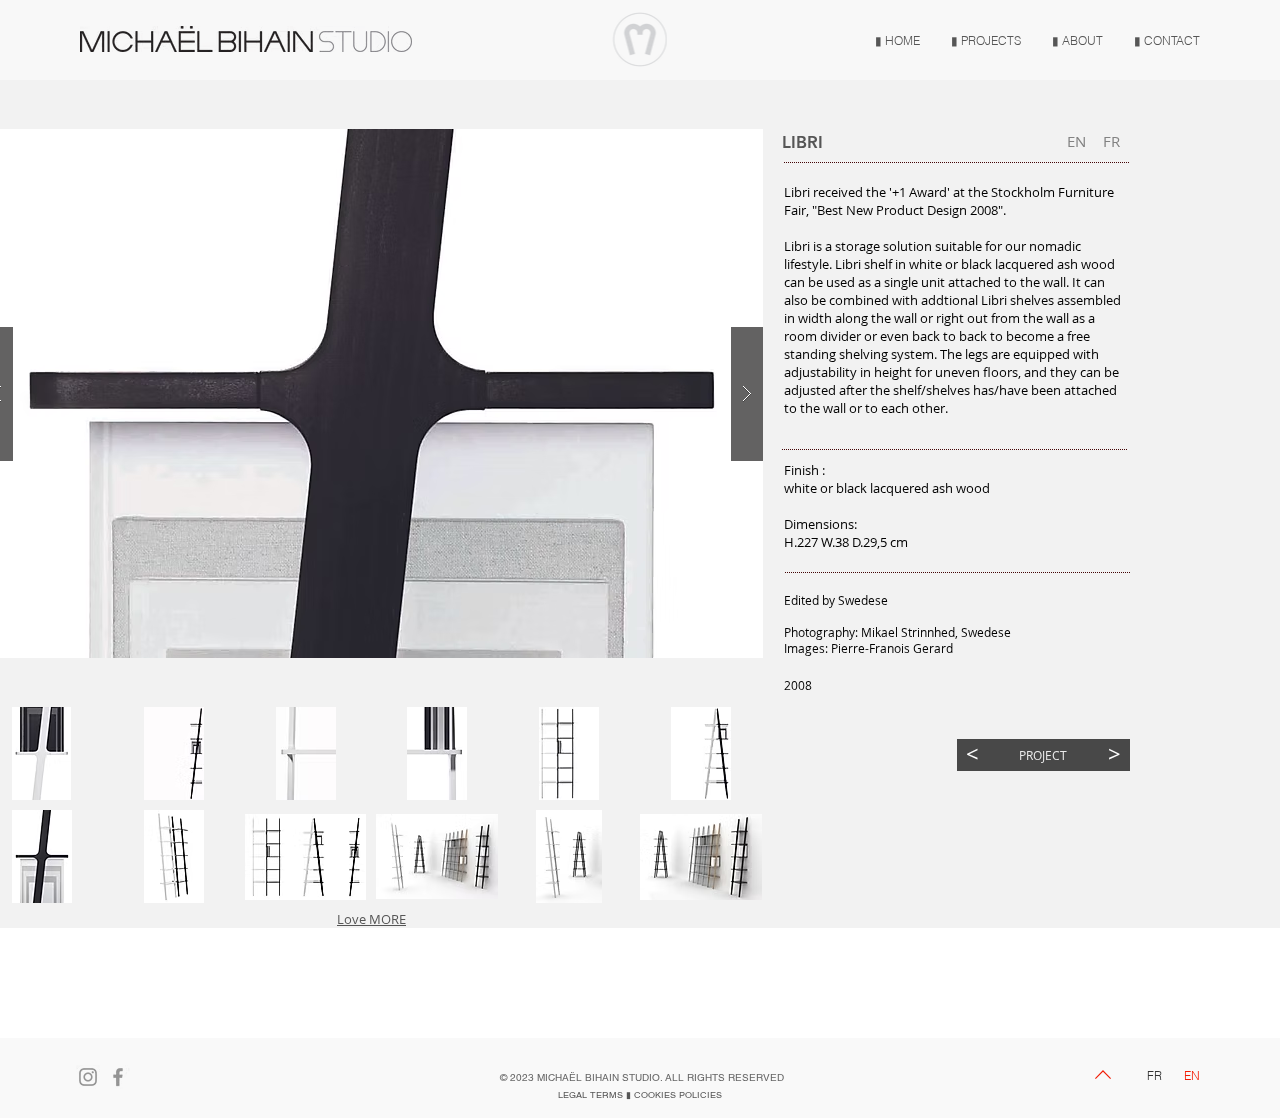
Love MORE (371, 919)
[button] (174, 753)
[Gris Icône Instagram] (88, 1077)
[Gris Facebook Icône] (118, 1077)
